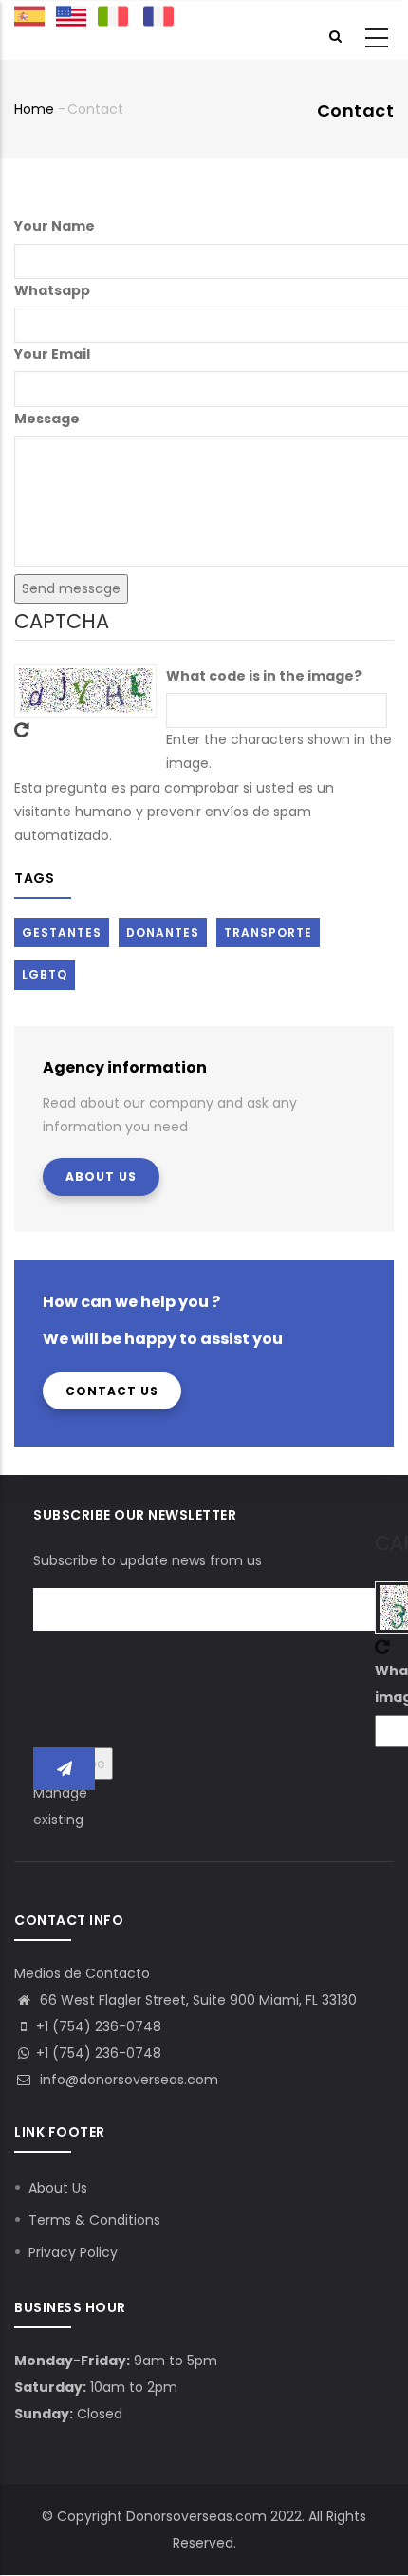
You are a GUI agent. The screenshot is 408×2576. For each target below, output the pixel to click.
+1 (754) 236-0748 (99, 2053)
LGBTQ (45, 974)
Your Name (55, 226)
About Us (101, 1176)
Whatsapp (52, 290)
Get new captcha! (22, 730)
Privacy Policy (73, 2252)
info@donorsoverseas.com (127, 2080)
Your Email (52, 354)
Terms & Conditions (94, 2220)
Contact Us (112, 1391)
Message (47, 419)
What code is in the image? (264, 676)
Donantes (163, 933)
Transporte (268, 933)
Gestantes (62, 933)
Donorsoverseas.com (196, 2516)
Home (34, 109)
